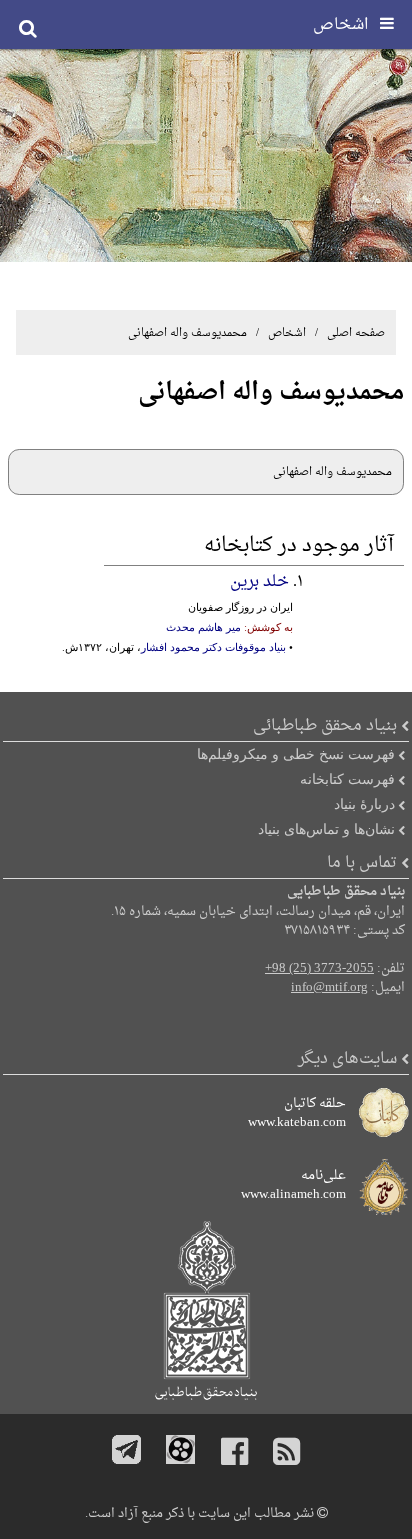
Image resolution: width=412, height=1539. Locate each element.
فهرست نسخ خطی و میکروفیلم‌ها (296, 754)
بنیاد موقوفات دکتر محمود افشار (213, 647)
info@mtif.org (329, 988)
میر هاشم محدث (203, 627)
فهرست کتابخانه (347, 779)
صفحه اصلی (356, 333)
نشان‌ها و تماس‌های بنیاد (326, 829)
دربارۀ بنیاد (364, 804)
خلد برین (259, 582)
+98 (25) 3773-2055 (319, 969)
